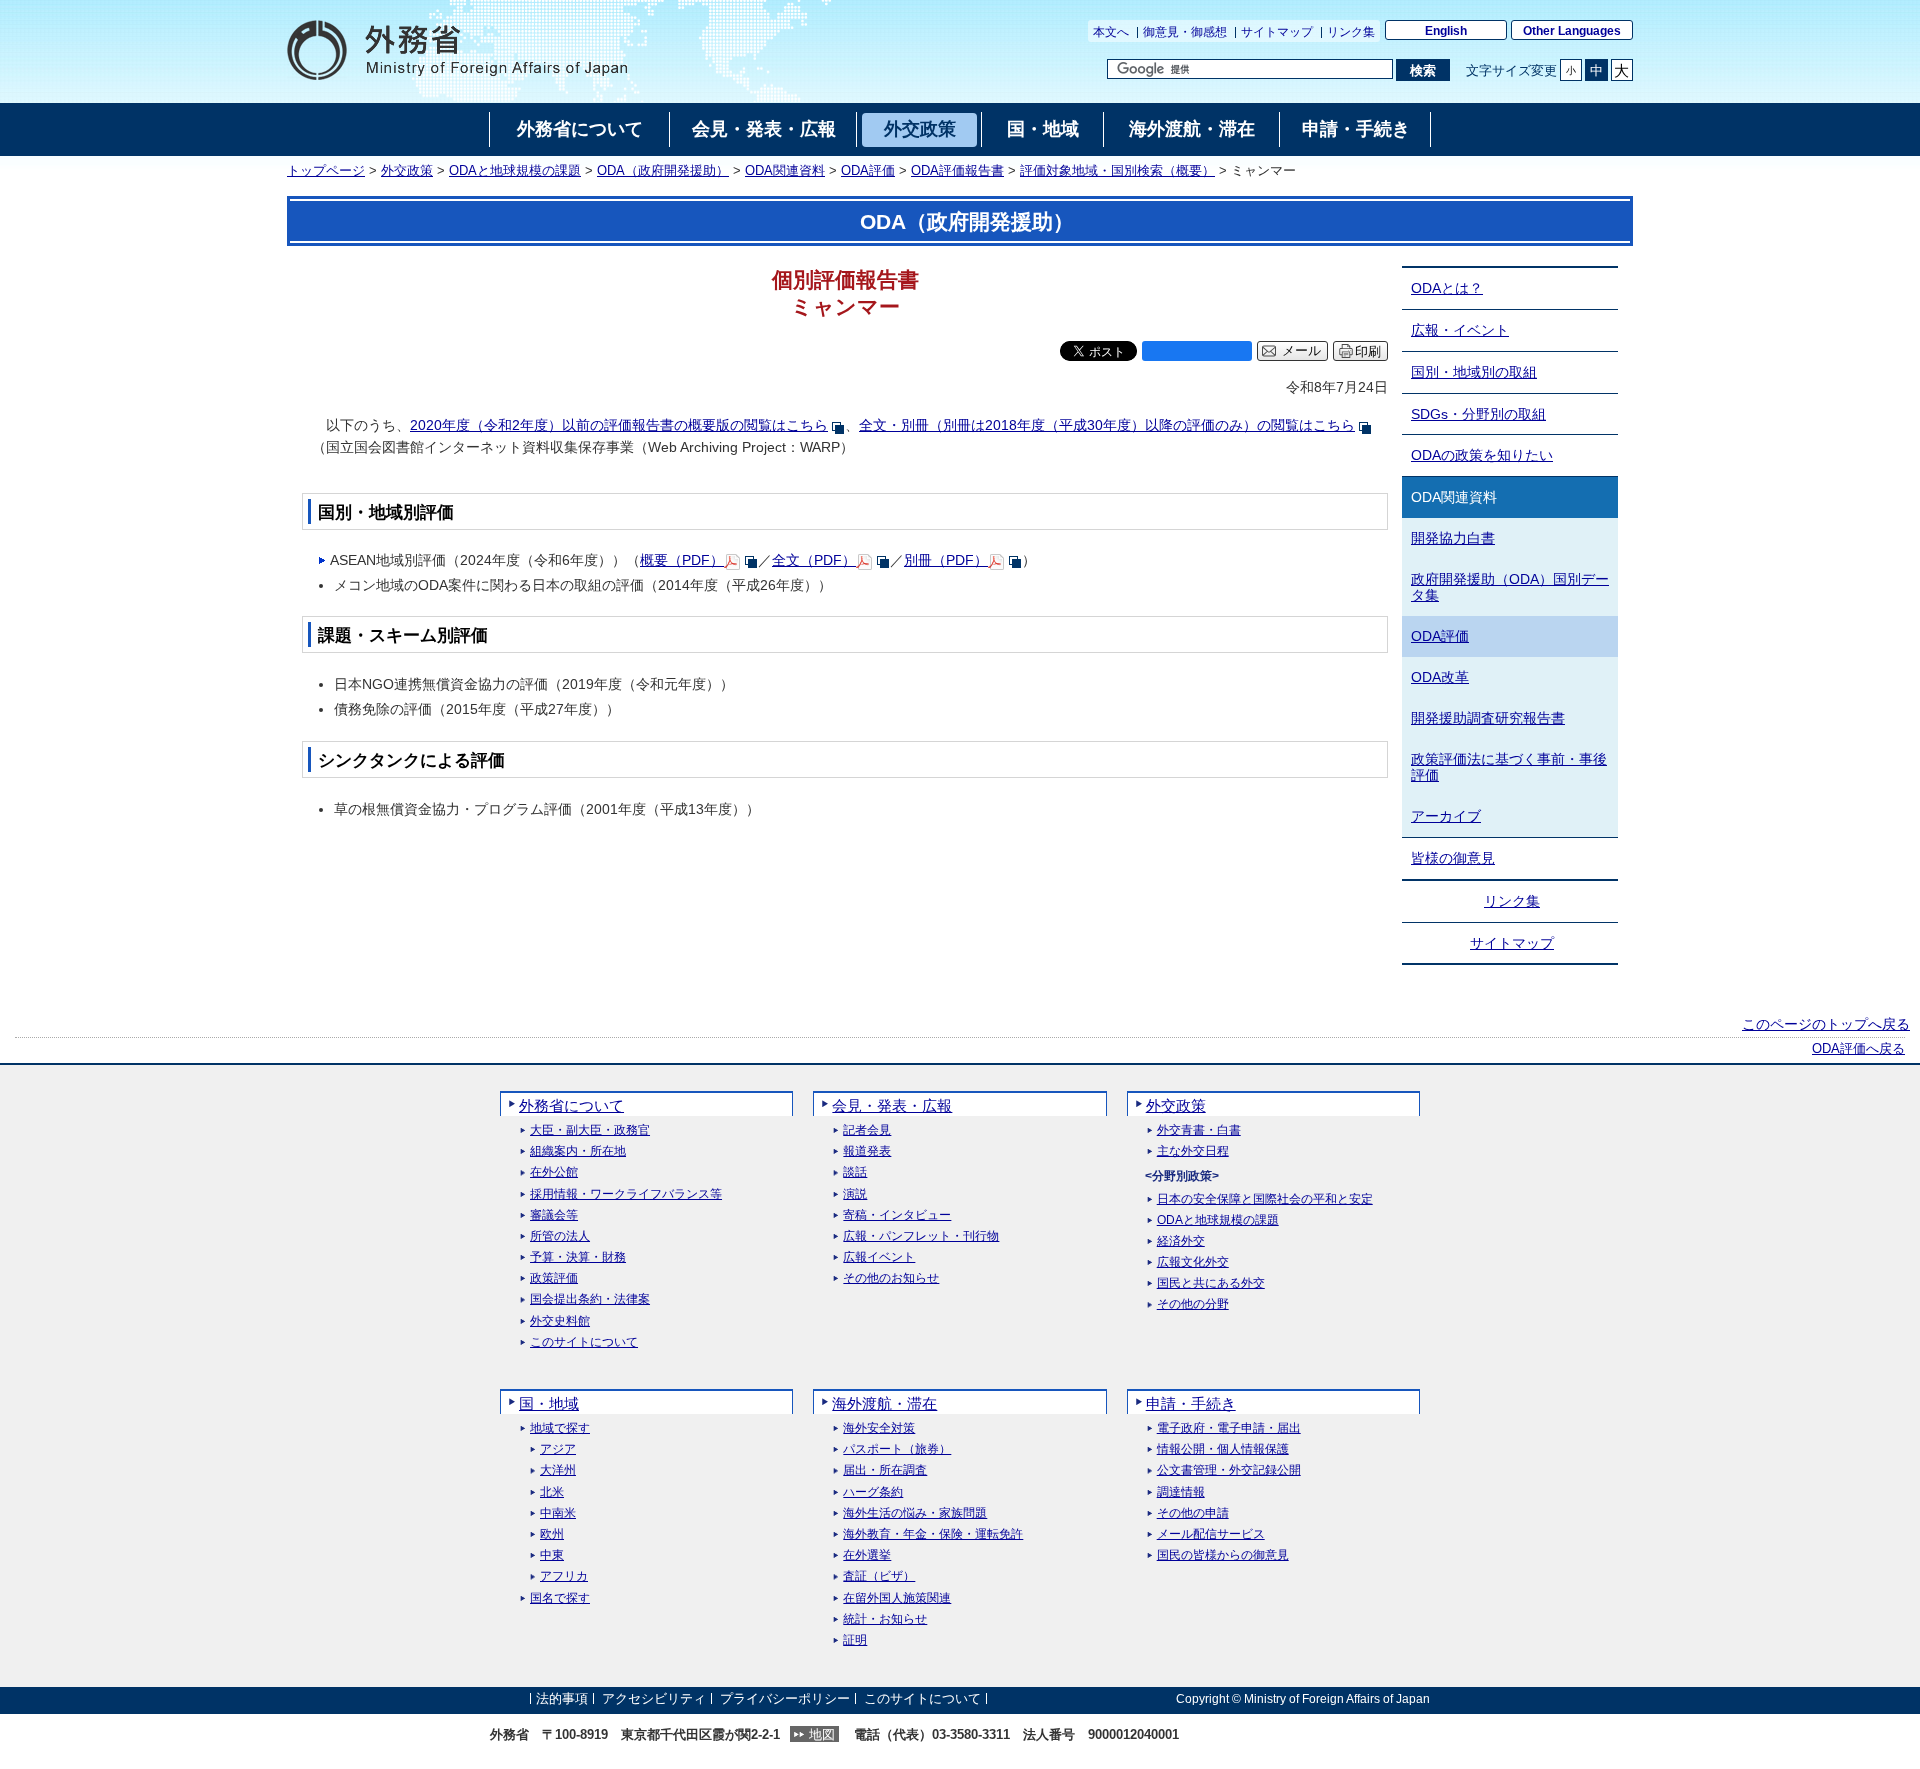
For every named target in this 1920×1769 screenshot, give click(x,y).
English (1446, 31)
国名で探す (560, 1598)
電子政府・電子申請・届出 (1229, 1428)
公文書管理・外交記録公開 (1229, 1470)
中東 (552, 1555)
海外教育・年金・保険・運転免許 (933, 1534)
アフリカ (564, 1576)
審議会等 (554, 1215)
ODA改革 (1440, 677)
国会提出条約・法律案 (590, 1299)
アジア (558, 1449)
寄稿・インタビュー (897, 1215)
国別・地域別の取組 (1474, 372)
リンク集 (1351, 32)
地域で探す (560, 1428)
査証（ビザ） (879, 1576)
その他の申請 (1193, 1513)
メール (1301, 351)
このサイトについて (584, 1342)
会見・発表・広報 (892, 1105)
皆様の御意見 (1453, 858)
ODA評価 (868, 171)
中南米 (558, 1513)
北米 (552, 1492)
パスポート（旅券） (897, 1449)
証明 (855, 1640)
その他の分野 (1193, 1304)
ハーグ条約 (873, 1492)
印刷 (1368, 351)
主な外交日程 (1193, 1151)
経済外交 (1181, 1241)
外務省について (571, 1105)
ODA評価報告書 (957, 171)
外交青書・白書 (1199, 1130)
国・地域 (549, 1403)
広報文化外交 (1193, 1262)
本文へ (1111, 32)
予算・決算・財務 (578, 1257)
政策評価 (554, 1278)
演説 (855, 1194)
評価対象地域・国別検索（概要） (1117, 171)
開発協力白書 (1453, 538)
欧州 (552, 1534)
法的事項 (562, 1698)
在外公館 (554, 1172)
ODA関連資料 (785, 171)
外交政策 (407, 171)
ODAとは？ (1447, 288)
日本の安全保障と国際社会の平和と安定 (1265, 1199)
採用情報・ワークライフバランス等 (626, 1194)
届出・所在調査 (885, 1470)
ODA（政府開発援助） (663, 171)
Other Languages (1572, 31)
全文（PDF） (814, 560)
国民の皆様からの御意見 (1223, 1555)
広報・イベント (1460, 330)
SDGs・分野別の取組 (1478, 414)
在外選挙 (867, 1555)
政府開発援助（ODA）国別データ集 (1510, 587)
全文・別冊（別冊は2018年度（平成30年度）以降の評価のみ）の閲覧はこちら (1107, 425)
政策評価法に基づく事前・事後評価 (1509, 767)
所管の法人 (560, 1236)
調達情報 (1181, 1492)
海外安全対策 (879, 1428)
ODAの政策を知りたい (1482, 455)
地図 (822, 1734)
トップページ (326, 171)
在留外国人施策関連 (897, 1598)
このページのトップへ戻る (1826, 1024)
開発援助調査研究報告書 (1488, 718)
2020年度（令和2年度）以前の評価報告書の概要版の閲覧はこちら (619, 425)
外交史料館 (560, 1321)
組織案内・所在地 (578, 1151)
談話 (855, 1172)
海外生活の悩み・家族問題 (915, 1513)
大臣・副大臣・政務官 (590, 1130)
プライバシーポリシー (785, 1698)
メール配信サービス (1211, 1534)
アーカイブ (1446, 816)
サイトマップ (1277, 32)
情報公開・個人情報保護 (1223, 1449)
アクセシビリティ (654, 1698)
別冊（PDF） (946, 560)
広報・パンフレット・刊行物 (921, 1236)
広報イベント (879, 1257)
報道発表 (867, 1151)
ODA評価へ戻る (1858, 1049)
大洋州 (558, 1470)
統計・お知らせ (885, 1619)
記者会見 (867, 1130)
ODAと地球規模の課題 (515, 171)
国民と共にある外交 (1211, 1283)
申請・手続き (1191, 1403)
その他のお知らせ (891, 1278)
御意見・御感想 (1185, 32)
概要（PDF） (682, 560)
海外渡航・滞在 (884, 1403)
